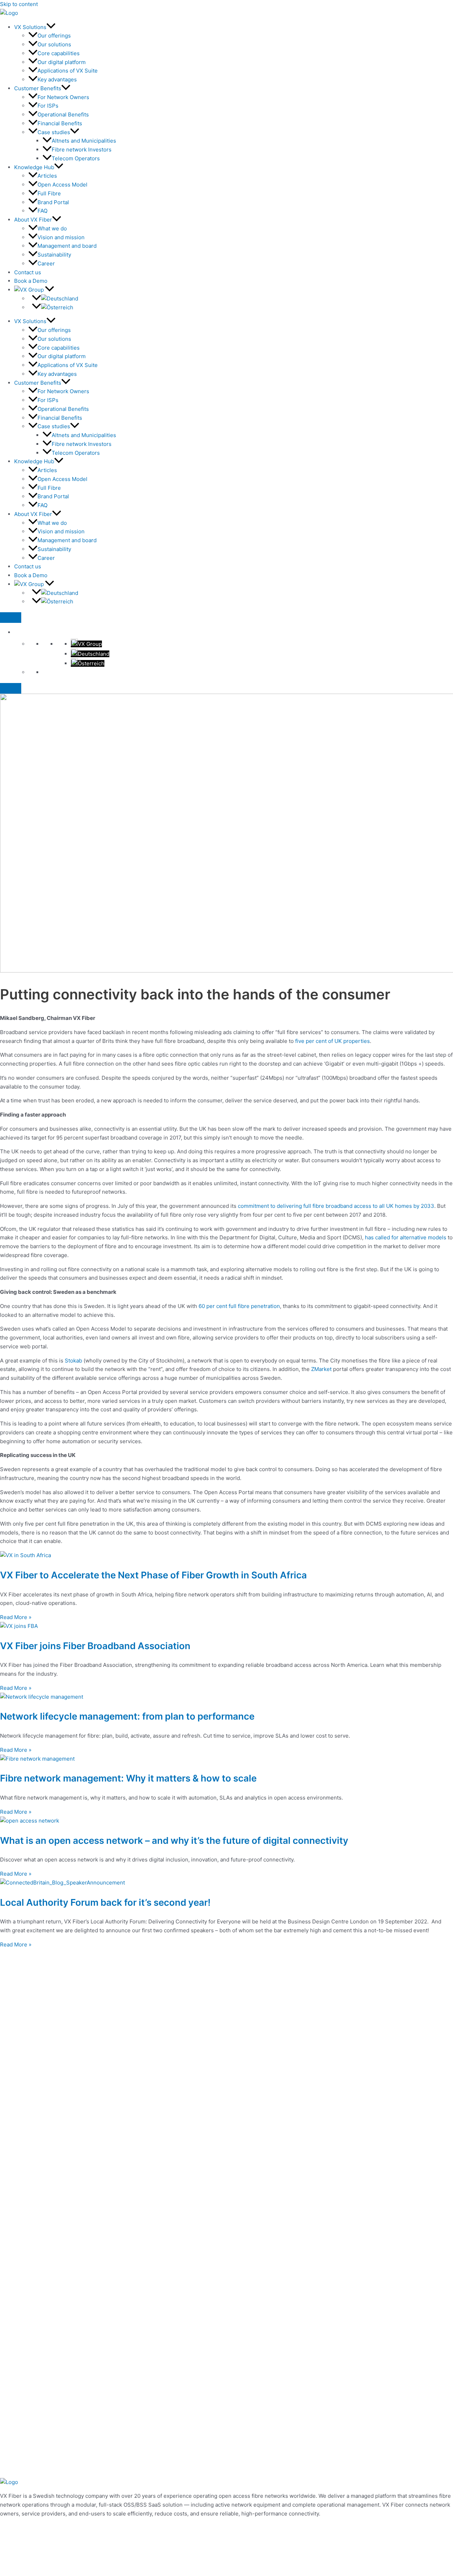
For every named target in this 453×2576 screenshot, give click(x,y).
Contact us (28, 272)
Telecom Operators (76, 158)
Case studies (54, 132)
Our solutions (54, 44)
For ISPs (48, 106)
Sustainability (54, 255)
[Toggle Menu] (11, 618)
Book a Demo (31, 281)
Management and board (67, 246)
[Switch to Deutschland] (56, 299)
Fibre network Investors (82, 150)
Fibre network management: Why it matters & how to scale (128, 1778)
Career (46, 263)
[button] (51, 27)
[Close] (11, 688)
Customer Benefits (38, 88)
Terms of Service (21, 2545)
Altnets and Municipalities (84, 141)
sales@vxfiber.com (24, 2563)
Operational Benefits (63, 114)
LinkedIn (11, 2571)
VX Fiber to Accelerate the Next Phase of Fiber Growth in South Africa (153, 1575)
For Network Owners (63, 97)
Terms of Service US (26, 2554)
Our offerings (54, 36)
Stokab (73, 1361)
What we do (52, 228)
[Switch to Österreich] (53, 308)
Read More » (16, 1617)
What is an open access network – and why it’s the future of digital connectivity (174, 1840)
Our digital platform (62, 62)
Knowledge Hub (34, 167)
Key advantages (57, 79)
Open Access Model (62, 185)
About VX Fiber (33, 220)
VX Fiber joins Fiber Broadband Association (95, 1646)
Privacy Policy (18, 2528)
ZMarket (321, 1369)
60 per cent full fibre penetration (239, 1306)
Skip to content (19, 4)
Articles (47, 176)
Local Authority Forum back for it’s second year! (105, 1902)
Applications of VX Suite (68, 71)
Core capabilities (59, 53)
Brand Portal (53, 202)
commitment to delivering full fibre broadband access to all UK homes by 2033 (336, 1206)
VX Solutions (30, 27)
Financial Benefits (60, 123)
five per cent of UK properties (332, 1041)
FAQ (42, 211)
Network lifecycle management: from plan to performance (127, 1716)
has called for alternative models (406, 1237)
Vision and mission (61, 237)
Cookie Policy (17, 2536)
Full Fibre (49, 193)
